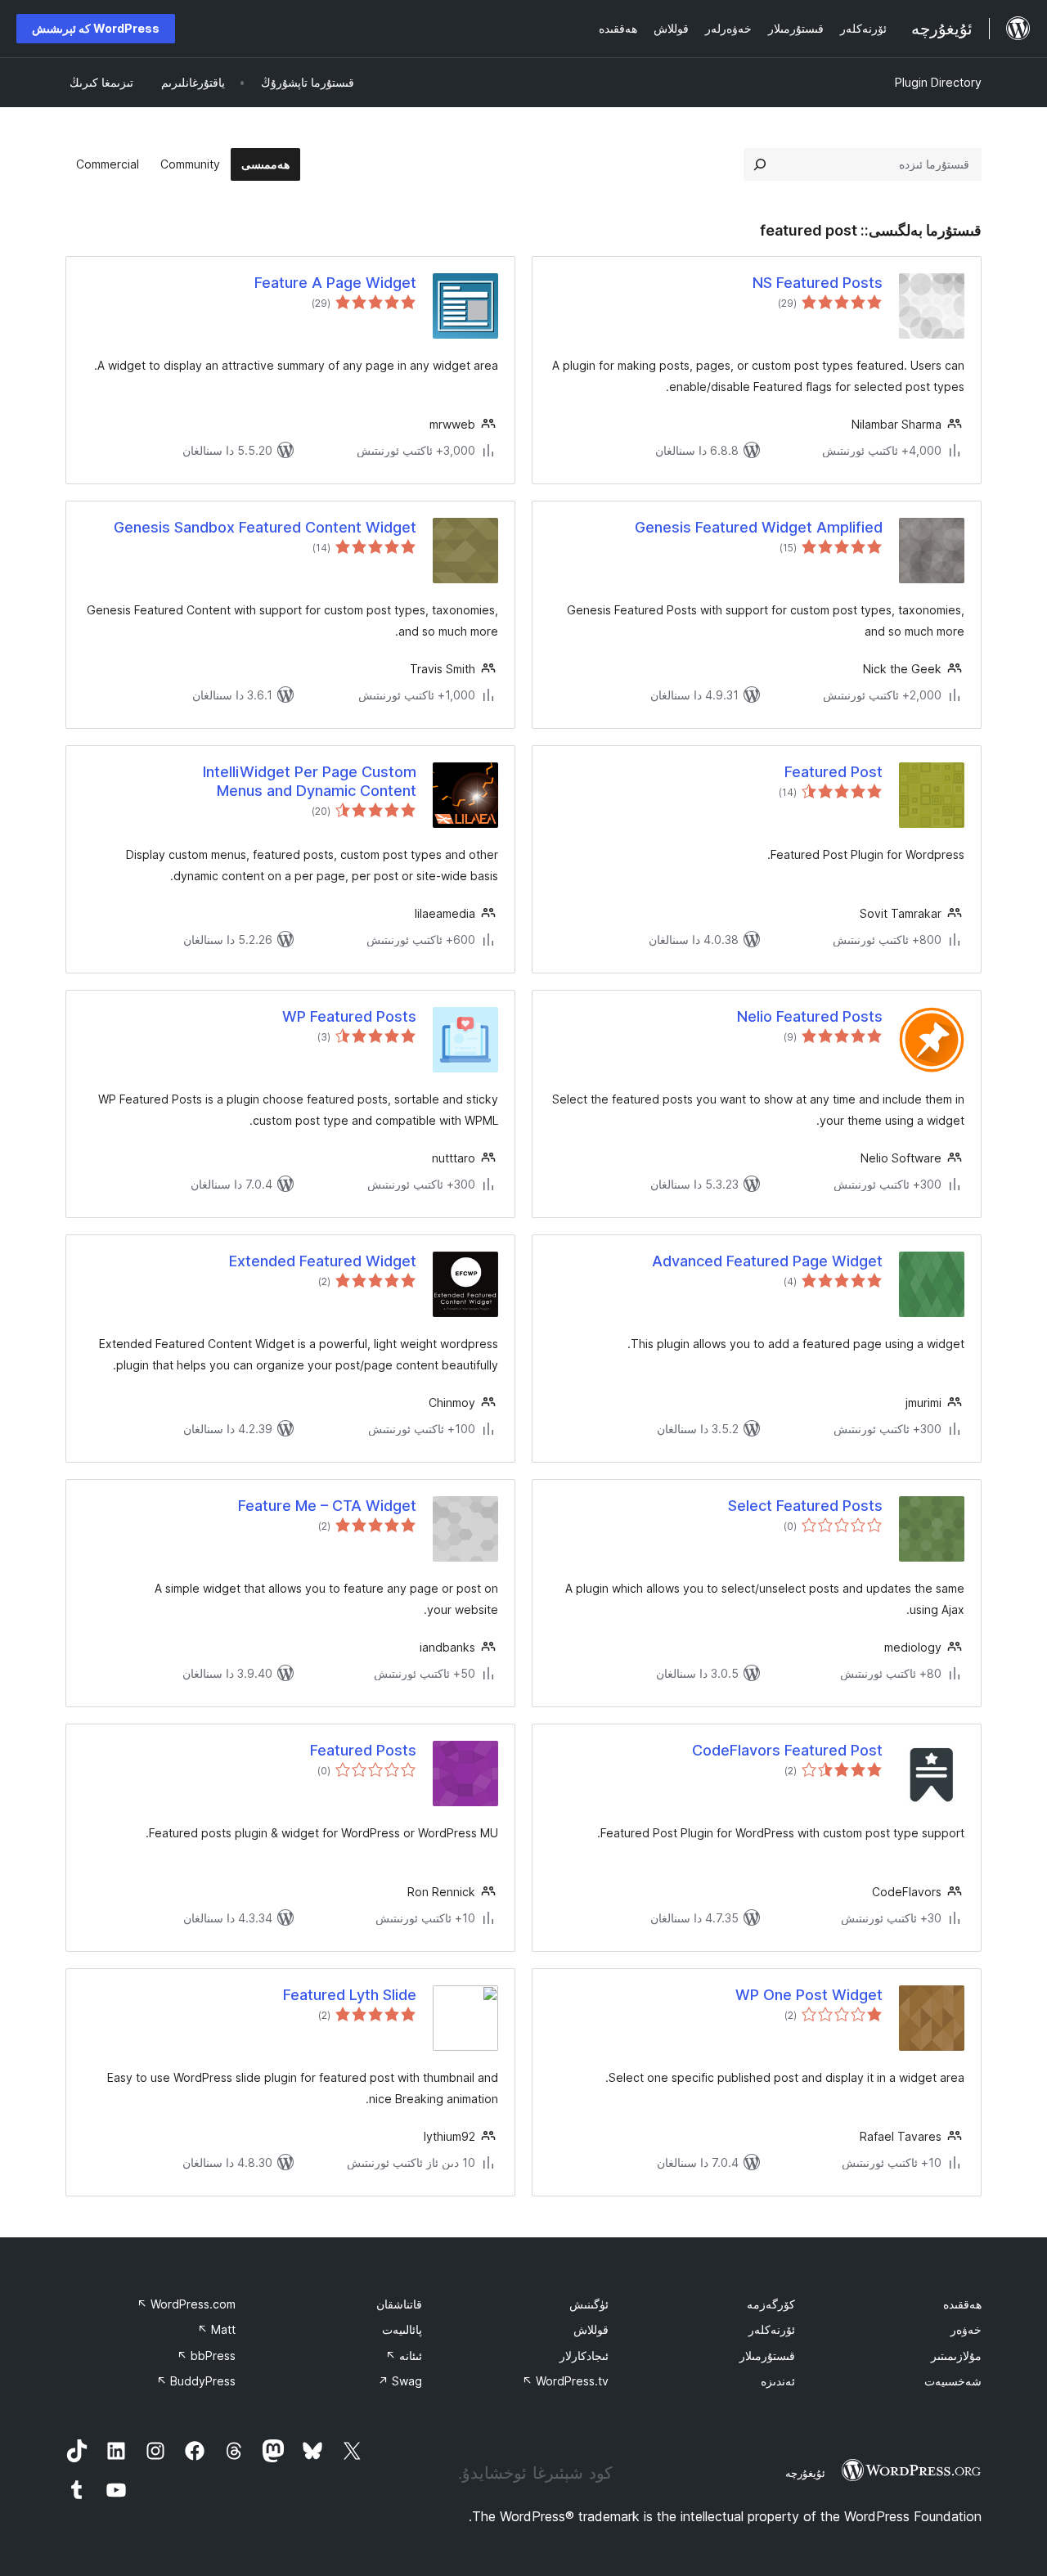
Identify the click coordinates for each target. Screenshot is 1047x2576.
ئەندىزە (778, 2381)
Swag (400, 2381)
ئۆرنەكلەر (772, 2329)
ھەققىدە (962, 2304)
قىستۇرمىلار (767, 2356)
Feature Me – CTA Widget (327, 1506)
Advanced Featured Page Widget (767, 1261)
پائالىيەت (402, 2329)
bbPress (206, 2356)
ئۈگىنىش (589, 2304)
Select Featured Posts (805, 1506)
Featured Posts (363, 1750)
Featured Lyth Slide (350, 1995)
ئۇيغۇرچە (805, 2473)
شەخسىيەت (953, 2381)
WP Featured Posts (349, 1016)
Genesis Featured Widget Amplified (759, 527)
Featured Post (834, 772)
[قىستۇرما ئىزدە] (760, 164)
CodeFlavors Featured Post (787, 1750)
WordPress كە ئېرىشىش (96, 28)
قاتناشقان (399, 2304)
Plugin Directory (938, 82)
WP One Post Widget (809, 1995)
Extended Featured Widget (323, 1261)
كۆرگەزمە (771, 2304)
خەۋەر (966, 2329)
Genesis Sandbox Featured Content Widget (265, 527)
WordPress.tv (565, 2381)
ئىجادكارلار (584, 2356)
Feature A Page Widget (335, 283)
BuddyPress (196, 2381)
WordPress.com (186, 2304)
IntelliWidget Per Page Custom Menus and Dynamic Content (310, 781)
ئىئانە (404, 2356)
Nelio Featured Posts (810, 1016)
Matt (216, 2329)
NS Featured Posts (818, 283)
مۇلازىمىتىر (956, 2356)
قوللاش (591, 2329)
